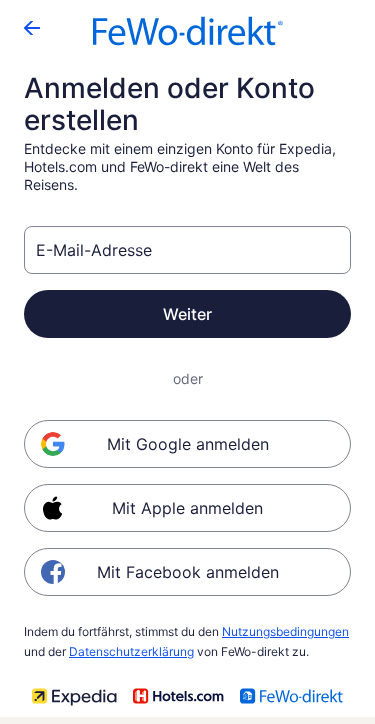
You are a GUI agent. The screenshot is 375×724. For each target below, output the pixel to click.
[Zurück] (32, 28)
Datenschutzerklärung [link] (131, 651)
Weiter (187, 314)
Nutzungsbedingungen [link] (285, 631)
